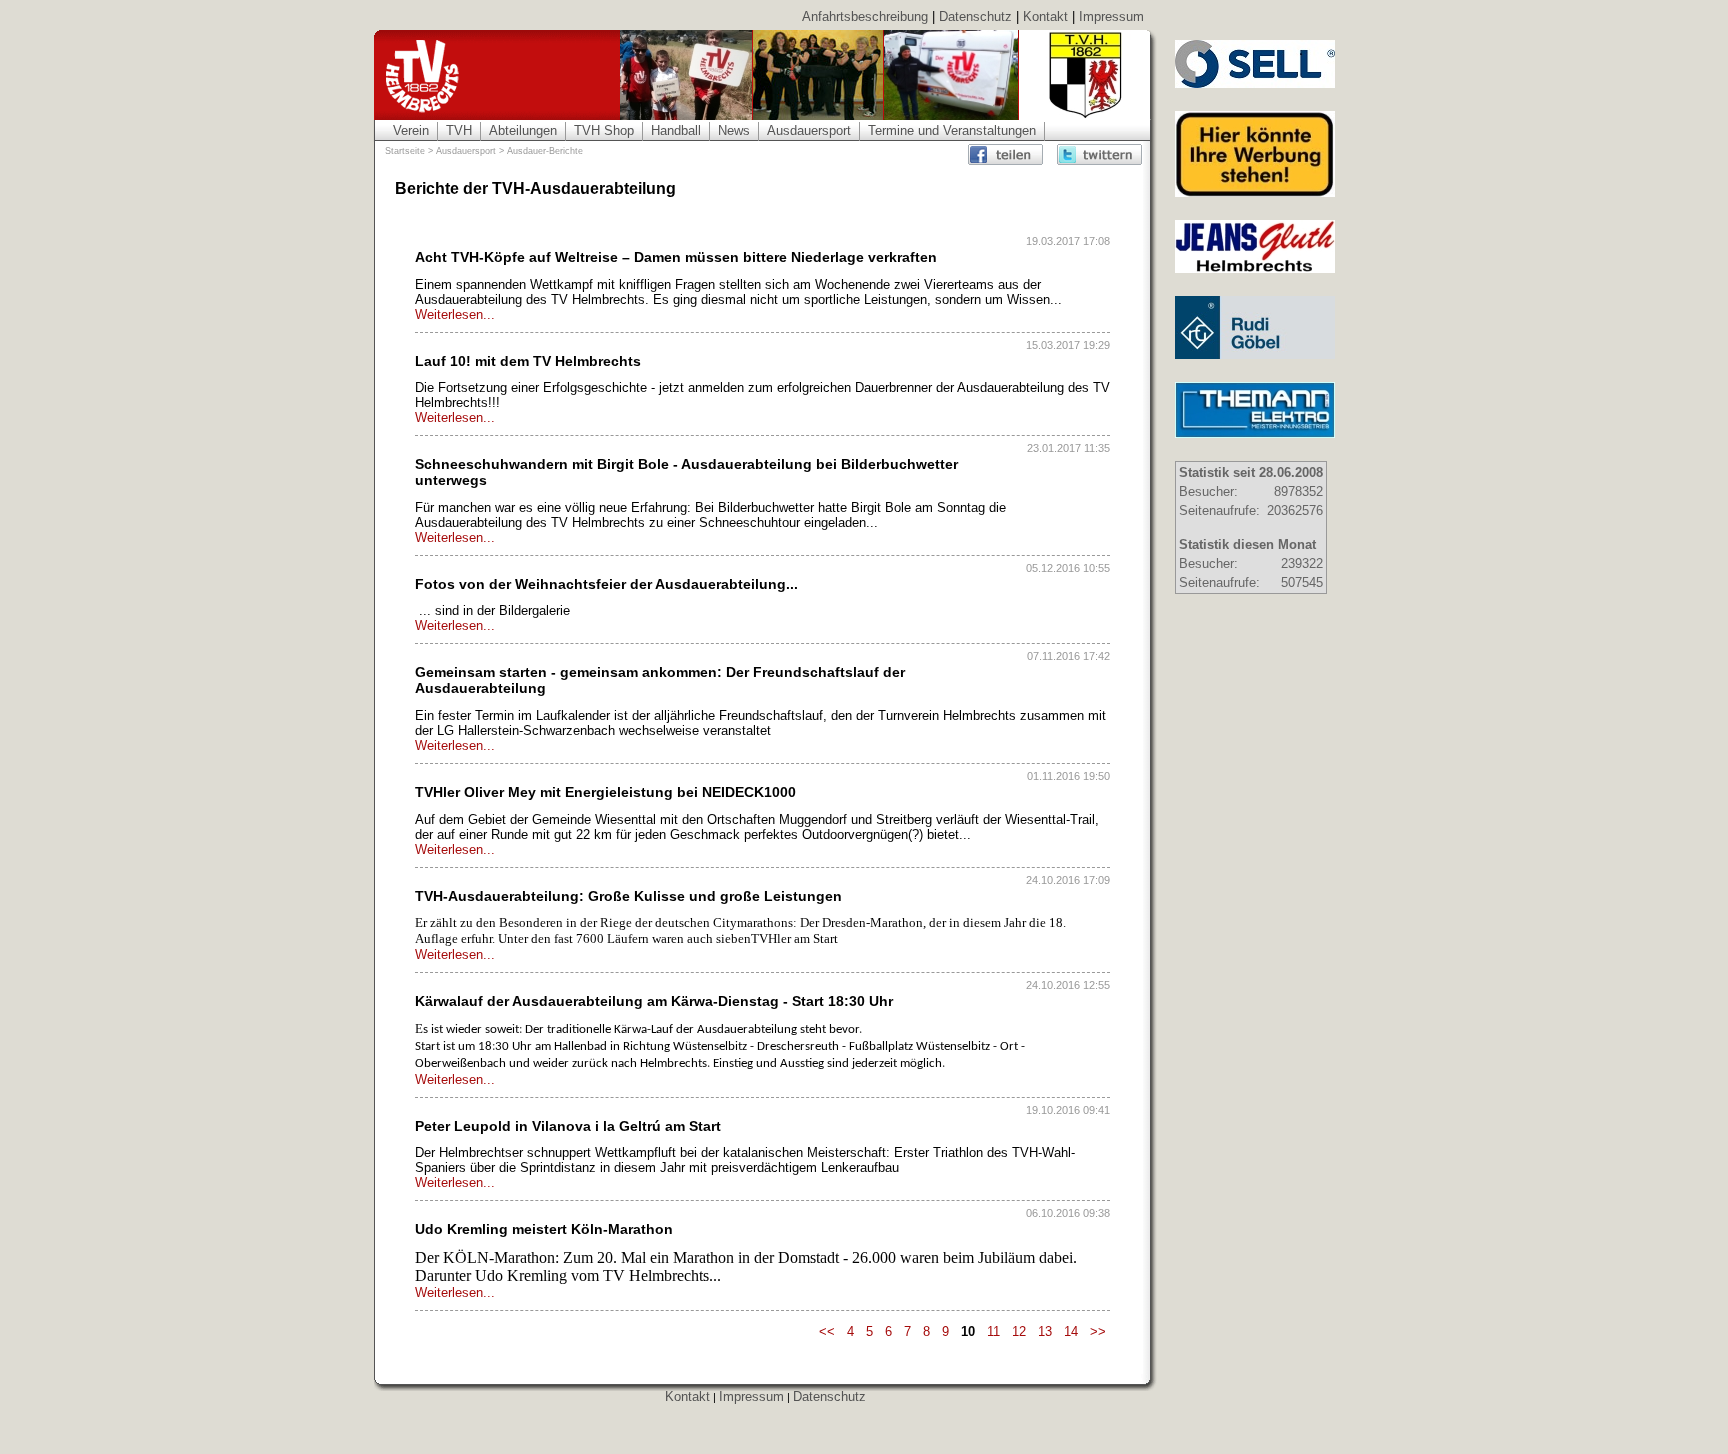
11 (993, 1331)
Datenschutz (975, 16)
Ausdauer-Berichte (545, 151)
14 (1071, 1331)
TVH (459, 130)
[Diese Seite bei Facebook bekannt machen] (1010, 154)
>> (1098, 1331)
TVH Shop (604, 130)
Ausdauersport (809, 130)
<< (827, 1331)
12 (1019, 1331)
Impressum (1111, 16)
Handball (676, 130)
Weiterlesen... (455, 314)
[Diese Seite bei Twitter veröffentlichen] (1099, 154)
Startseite (405, 151)
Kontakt (1045, 16)
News (734, 130)
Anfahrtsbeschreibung (865, 16)
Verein (411, 130)
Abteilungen (523, 130)
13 (1045, 1331)
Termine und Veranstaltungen (952, 130)
